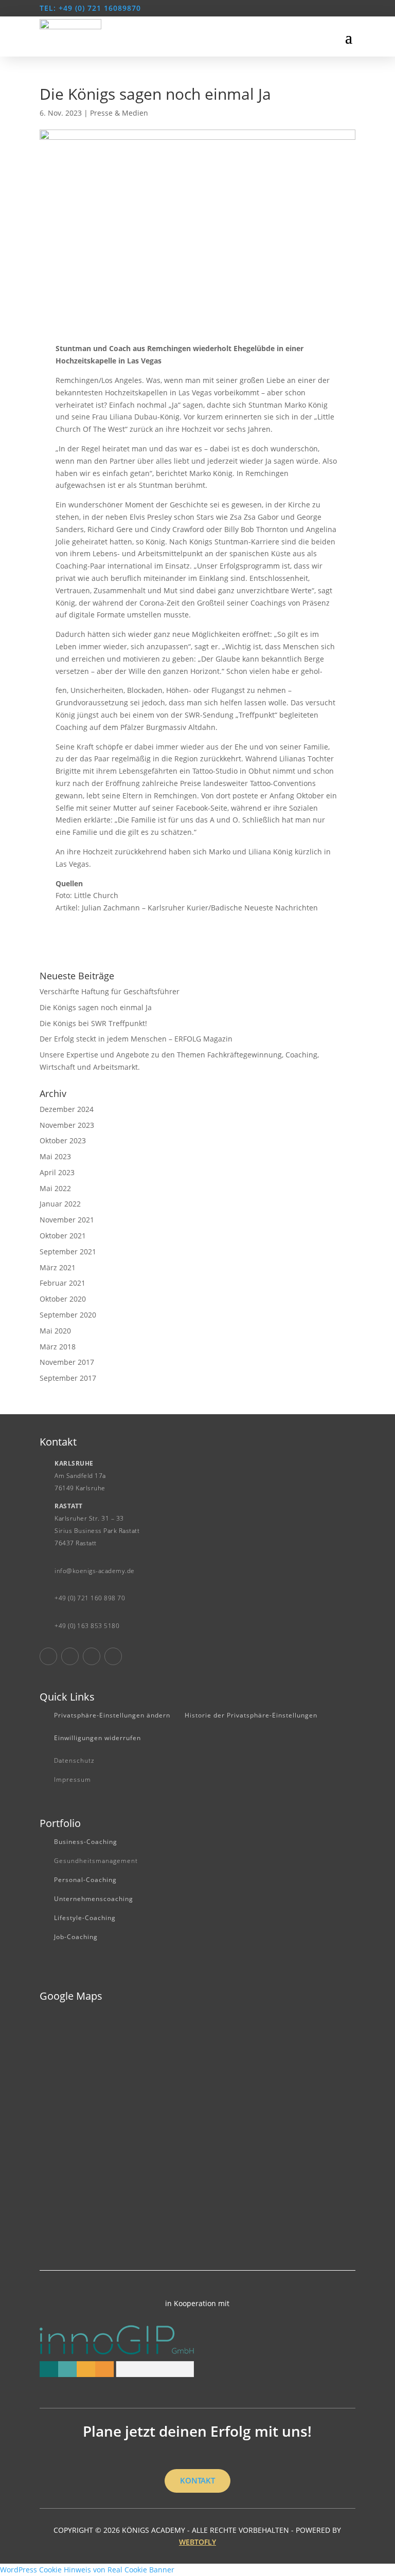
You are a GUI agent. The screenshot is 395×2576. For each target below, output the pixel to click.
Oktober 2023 (63, 1140)
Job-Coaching (76, 1937)
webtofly (197, 2542)
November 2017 (67, 1362)
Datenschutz (74, 1760)
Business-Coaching (86, 1842)
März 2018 (58, 1347)
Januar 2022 (60, 1204)
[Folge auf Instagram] (70, 1656)
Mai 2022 (55, 1188)
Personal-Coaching (85, 1880)
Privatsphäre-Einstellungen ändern (112, 1715)
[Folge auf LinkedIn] (113, 1656)
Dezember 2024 (67, 1109)
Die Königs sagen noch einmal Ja (96, 1007)
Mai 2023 (55, 1156)
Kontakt (197, 2480)
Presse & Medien (119, 113)
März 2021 (58, 1267)
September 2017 (68, 1378)
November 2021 (67, 1220)
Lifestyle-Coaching (85, 1918)
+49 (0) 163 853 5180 (87, 1626)
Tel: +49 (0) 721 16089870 (90, 8)
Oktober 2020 (63, 1299)
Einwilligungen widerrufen (97, 1738)
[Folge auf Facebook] (48, 1656)
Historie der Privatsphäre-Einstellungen (251, 1715)
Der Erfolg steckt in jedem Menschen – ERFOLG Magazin (136, 1039)
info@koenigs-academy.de (95, 1571)
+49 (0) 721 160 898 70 (90, 1598)
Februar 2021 (62, 1283)
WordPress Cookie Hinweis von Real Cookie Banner (87, 2570)
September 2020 (68, 1315)
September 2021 (68, 1252)
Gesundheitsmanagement (96, 1861)
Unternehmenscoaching (94, 1899)
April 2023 (57, 1172)
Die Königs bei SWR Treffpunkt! (93, 1023)
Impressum (73, 1779)
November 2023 (67, 1125)
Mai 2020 (55, 1331)
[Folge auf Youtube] (92, 1656)
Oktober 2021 (63, 1236)
